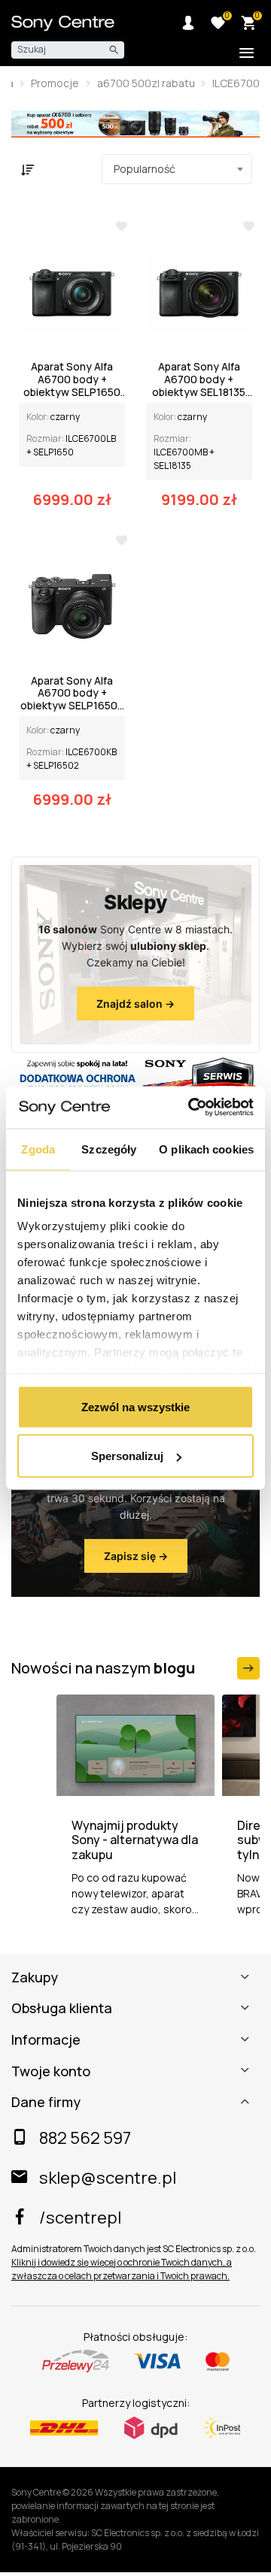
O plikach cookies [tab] (206, 1149)
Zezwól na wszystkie (135, 1406)
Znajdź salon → (135, 1004)
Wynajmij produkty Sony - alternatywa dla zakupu (135, 1840)
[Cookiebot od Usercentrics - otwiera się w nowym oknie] (191, 1108)
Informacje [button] (46, 2040)
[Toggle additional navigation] (247, 54)
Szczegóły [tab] (109, 1149)
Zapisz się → (136, 1556)
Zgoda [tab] (38, 1149)
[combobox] (177, 169)
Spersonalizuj (127, 1456)
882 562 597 (85, 2138)
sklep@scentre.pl (108, 2178)
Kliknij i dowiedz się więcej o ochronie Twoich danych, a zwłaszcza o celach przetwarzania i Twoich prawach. (122, 2269)
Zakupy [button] (35, 1978)
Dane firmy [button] (46, 2103)
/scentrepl (80, 2218)
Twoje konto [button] (51, 2072)
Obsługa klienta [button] (62, 2009)
